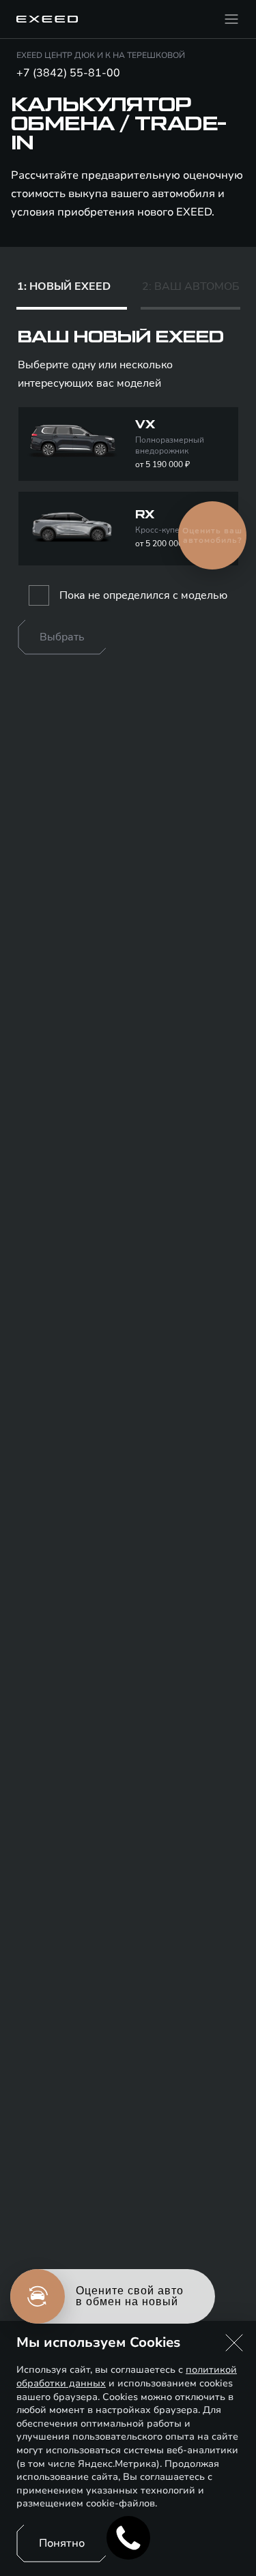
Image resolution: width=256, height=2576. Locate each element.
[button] (234, 2343)
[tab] (72, 290)
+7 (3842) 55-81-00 (68, 73)
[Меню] (231, 19)
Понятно (62, 2543)
